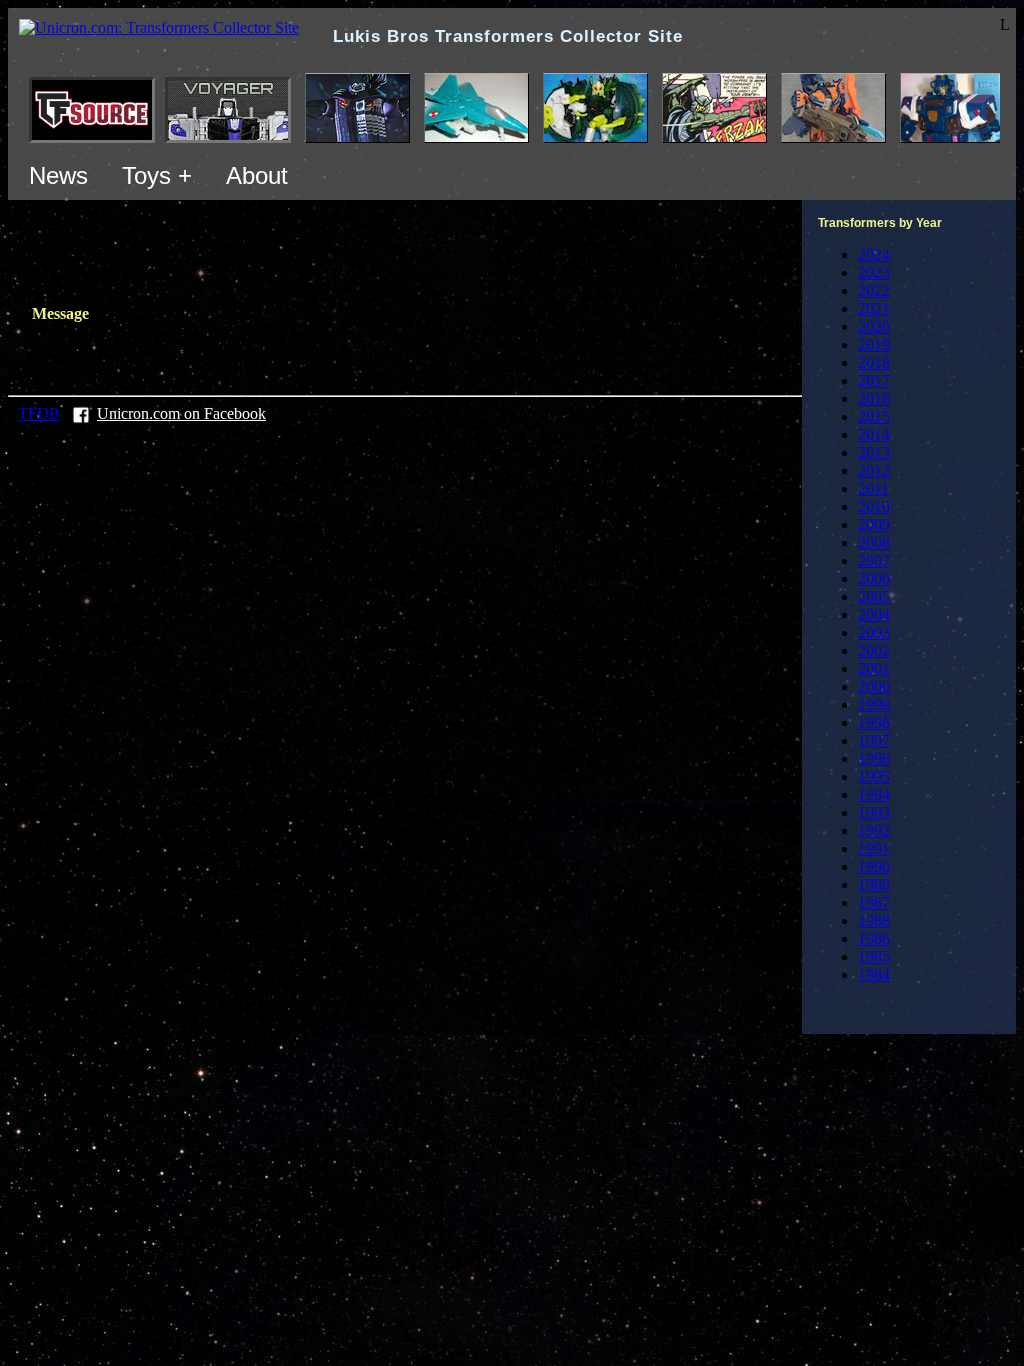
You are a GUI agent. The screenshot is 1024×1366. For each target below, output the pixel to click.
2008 (874, 542)
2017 (874, 380)
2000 (874, 686)
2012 (874, 470)
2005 (874, 596)
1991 (874, 848)
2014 (874, 434)
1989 (874, 884)
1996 (874, 758)
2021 (874, 308)
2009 (874, 524)
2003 (874, 632)
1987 (874, 902)
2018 (874, 362)
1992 (874, 830)
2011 (873, 488)
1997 (874, 740)
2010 (874, 506)
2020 (874, 326)
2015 (874, 416)
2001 (874, 668)
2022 (874, 290)
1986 (874, 938)
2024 (874, 254)
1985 (874, 956)
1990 (874, 866)
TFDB (39, 413)
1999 (874, 704)
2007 (874, 560)
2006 (874, 578)
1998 (874, 722)
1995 (874, 776)
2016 (874, 398)
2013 (874, 452)
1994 (874, 794)
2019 (874, 344)
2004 (874, 614)
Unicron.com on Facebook (181, 413)
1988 (874, 920)
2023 (874, 272)
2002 (874, 650)
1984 (874, 974)
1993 (874, 812)
